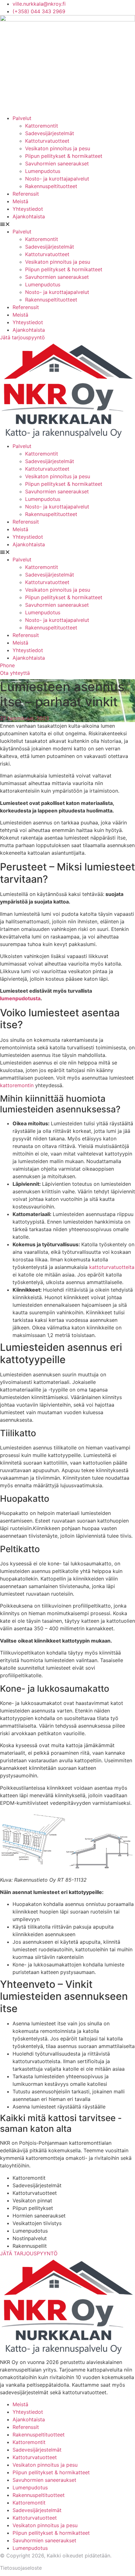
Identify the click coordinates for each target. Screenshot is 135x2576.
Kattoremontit (42, 126)
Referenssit (26, 194)
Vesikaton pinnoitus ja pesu (58, 148)
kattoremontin (17, 1085)
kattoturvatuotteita (112, 1267)
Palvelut (22, 118)
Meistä (20, 201)
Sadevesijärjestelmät (50, 133)
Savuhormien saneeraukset (57, 164)
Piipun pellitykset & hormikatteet (64, 156)
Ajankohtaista (29, 216)
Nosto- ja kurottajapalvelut (57, 179)
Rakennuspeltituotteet (51, 186)
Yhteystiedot (28, 209)
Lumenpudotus (43, 171)
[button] (67, 224)
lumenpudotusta (20, 998)
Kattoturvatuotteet (47, 141)
